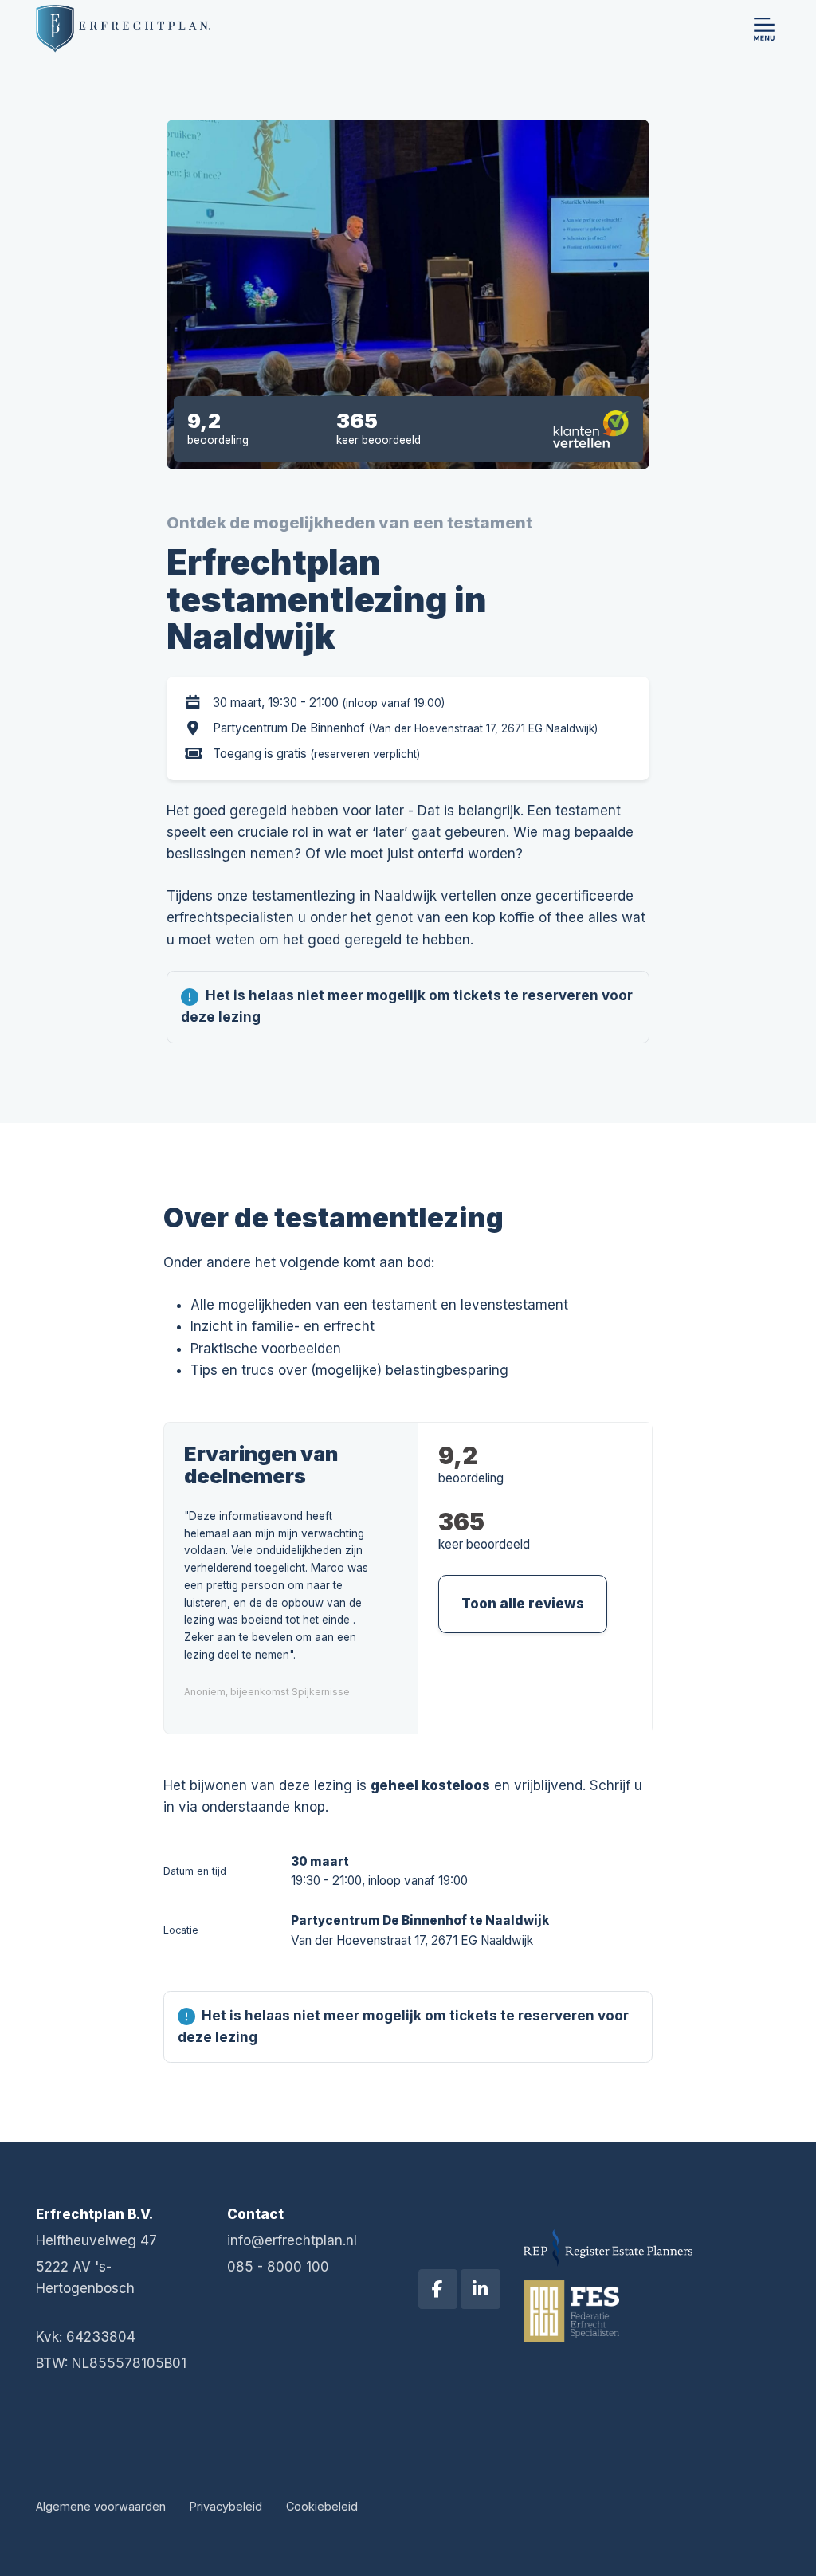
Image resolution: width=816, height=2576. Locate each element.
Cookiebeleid (322, 2506)
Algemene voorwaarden (101, 2506)
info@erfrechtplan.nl (292, 2240)
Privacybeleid (226, 2506)
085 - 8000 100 (278, 2267)
